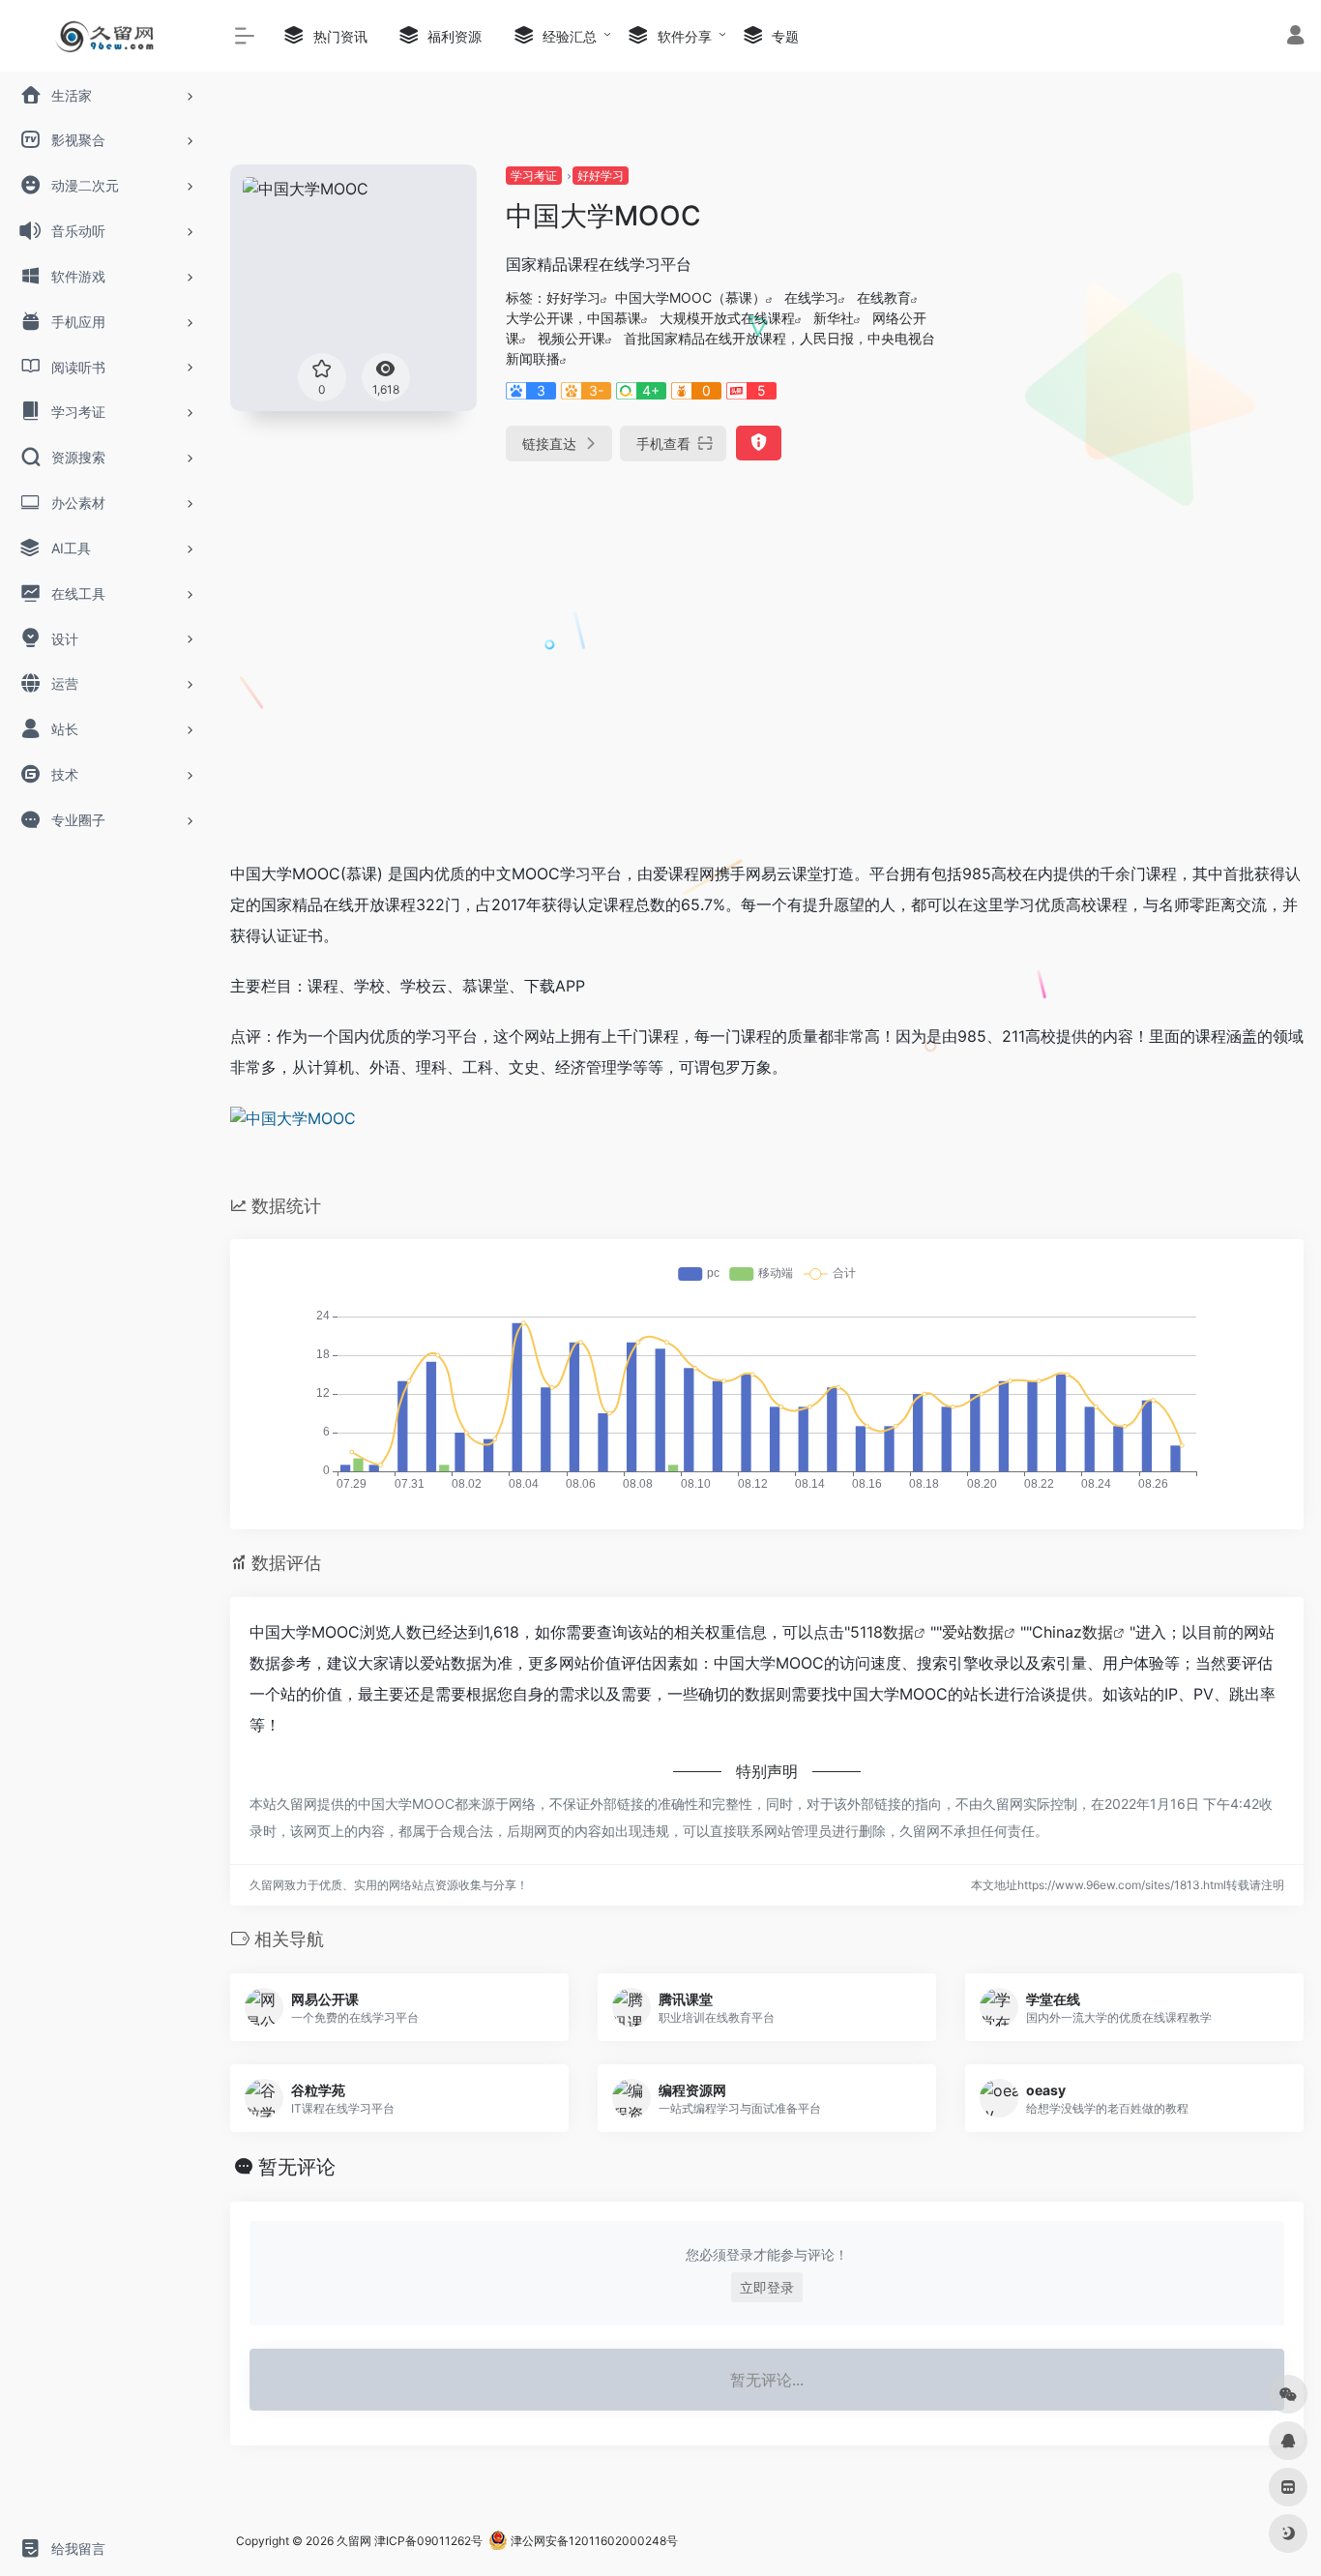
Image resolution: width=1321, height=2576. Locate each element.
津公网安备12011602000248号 (593, 2541)
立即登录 (767, 2287)
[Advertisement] (1134, 300)
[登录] (1295, 37)
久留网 (354, 2541)
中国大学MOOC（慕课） (690, 297)
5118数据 (882, 1632)
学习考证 (534, 176)
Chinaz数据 (1072, 1632)
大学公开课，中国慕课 (573, 318)
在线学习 (811, 297)
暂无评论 (297, 2167)
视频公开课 (572, 338)
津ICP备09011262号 (428, 2541)
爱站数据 (973, 1632)
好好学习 (601, 176)
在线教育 (884, 297)
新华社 (834, 318)
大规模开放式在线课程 (727, 318)
